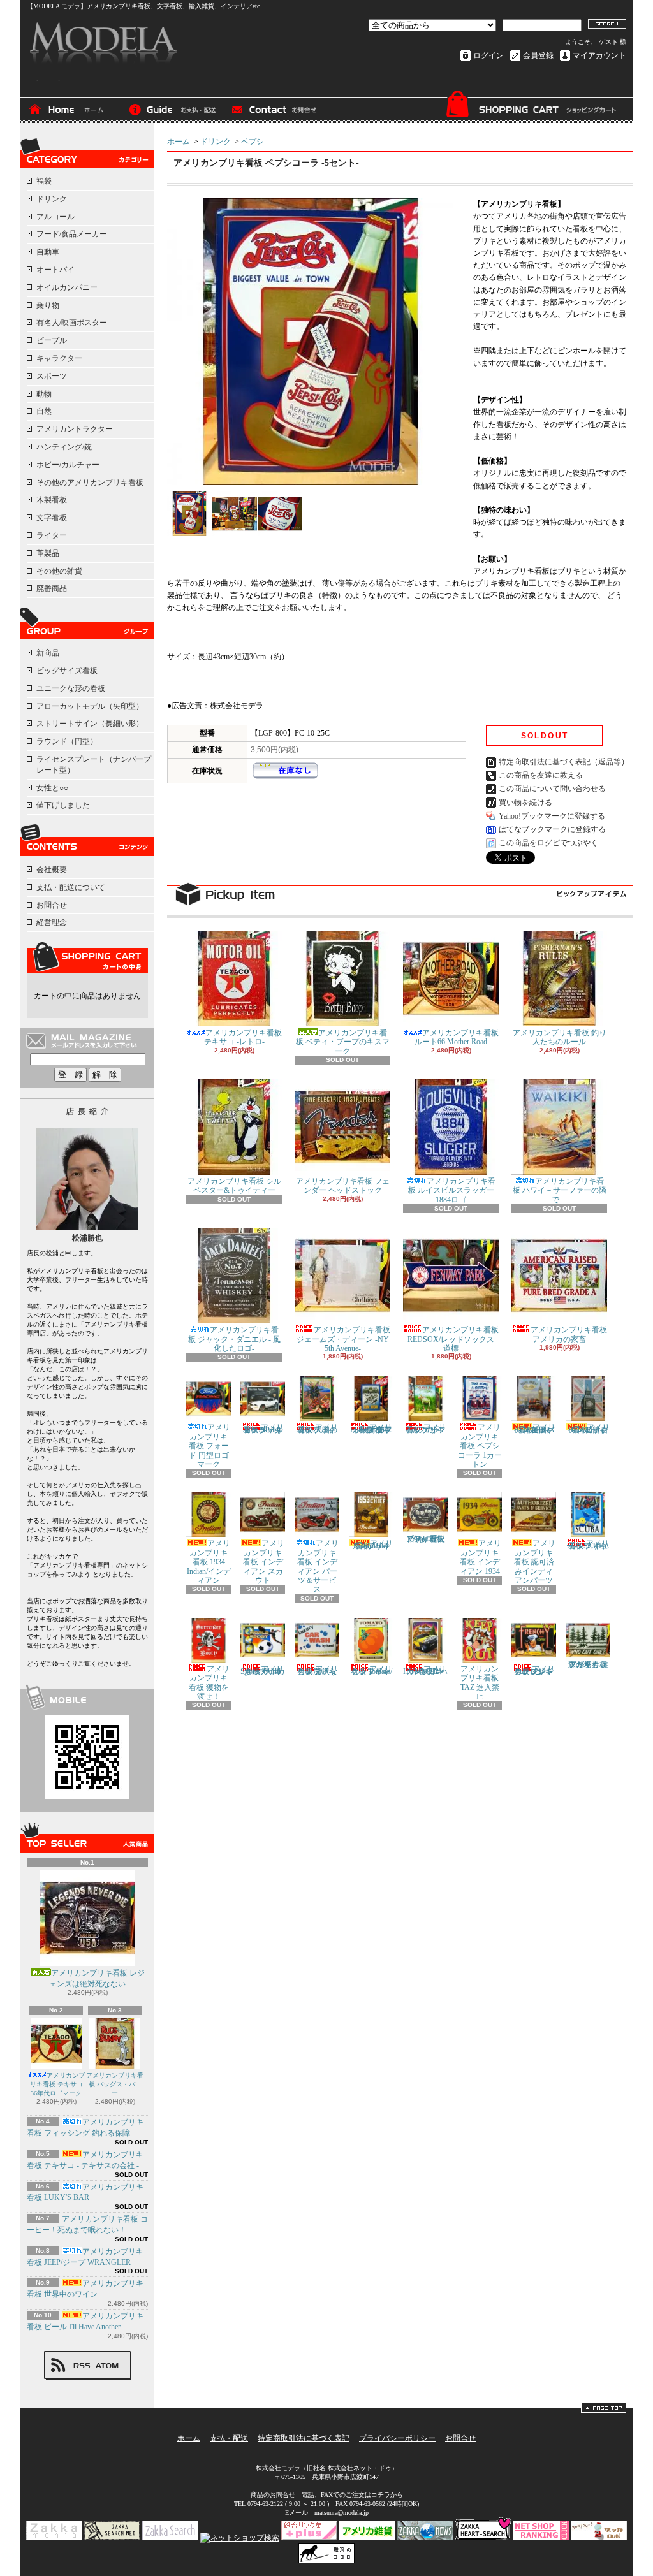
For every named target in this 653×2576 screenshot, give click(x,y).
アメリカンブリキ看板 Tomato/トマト (372, 1670)
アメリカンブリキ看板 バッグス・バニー (115, 2084)
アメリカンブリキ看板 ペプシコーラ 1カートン (480, 1446)
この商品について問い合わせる (552, 789)
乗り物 (48, 305)
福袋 (44, 181)
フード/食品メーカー (72, 234)
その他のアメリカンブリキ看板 (90, 483)
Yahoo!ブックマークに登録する (552, 816)
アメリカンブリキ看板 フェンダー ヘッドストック (343, 1186)
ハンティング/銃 (64, 447)
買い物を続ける (525, 803)
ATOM (107, 2366)
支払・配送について (173, 110)
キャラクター (59, 358)
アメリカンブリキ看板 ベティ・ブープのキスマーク (343, 1042)
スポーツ (52, 376)
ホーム (71, 110)
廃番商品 (52, 588)
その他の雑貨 (59, 571)
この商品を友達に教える (541, 775)
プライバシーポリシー (397, 2438)
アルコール (55, 217)
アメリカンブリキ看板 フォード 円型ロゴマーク (210, 1446)
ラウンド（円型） (67, 741)
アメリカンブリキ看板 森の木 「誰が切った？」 (588, 1664)
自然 (44, 411)
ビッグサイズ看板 (67, 671)
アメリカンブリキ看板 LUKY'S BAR (85, 2193)
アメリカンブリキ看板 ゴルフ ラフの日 (426, 1429)
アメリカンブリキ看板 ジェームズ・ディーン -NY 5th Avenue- (343, 1339)
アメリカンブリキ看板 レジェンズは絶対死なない (97, 1978)
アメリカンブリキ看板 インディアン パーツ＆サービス (318, 1566)
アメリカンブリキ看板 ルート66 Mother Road (457, 1037)
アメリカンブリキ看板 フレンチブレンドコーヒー (535, 1670)
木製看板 (52, 500)
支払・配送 (229, 2438)
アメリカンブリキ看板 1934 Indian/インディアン (209, 1562)
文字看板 (52, 518)
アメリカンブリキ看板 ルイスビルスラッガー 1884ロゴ (452, 1190)
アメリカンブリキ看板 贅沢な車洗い (318, 1670)
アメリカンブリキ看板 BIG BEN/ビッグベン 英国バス (535, 1429)
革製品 (48, 553)
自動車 (48, 252)
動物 (44, 394)
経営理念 (52, 922)
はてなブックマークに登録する (552, 829)
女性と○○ (52, 788)
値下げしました (63, 805)
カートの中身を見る (87, 957)
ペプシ (253, 142)
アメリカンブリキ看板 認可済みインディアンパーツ (535, 1562)
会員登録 (538, 55)
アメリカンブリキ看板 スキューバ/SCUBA (588, 1545)
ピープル (52, 340)
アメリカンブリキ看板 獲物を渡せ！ (209, 1683)
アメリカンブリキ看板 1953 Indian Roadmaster (372, 1545)
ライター (52, 535)
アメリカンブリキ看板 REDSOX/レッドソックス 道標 (453, 1339)
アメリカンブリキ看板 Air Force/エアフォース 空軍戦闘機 (371, 1429)
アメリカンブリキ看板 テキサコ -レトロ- (243, 1037)
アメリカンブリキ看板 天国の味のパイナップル (318, 1429)
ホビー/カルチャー (68, 465)
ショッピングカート (531, 107)
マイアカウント (599, 55)
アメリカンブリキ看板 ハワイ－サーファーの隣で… (560, 1190)
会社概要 (52, 870)
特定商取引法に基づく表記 (304, 2438)
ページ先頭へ (604, 2408)
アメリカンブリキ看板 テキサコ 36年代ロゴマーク (58, 2084)
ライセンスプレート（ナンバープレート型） (94, 765)
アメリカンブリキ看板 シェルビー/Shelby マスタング (264, 1429)
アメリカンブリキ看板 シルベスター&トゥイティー (234, 1186)
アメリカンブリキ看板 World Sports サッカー (263, 1670)
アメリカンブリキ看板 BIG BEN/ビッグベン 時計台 (589, 1429)
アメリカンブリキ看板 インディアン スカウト (264, 1562)
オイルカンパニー (67, 287)
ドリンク (52, 199)
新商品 (48, 653)
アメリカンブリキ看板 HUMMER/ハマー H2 (425, 1670)
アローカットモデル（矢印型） (90, 706)
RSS (82, 2366)
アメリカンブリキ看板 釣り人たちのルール (560, 1037)
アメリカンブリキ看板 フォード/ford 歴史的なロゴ (425, 1539)
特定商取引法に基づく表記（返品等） (564, 762)
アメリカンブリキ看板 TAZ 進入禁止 (480, 1683)
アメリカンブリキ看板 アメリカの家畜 (569, 1334)
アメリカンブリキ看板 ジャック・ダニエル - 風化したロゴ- (234, 1339)
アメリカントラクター (75, 429)
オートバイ (55, 270)
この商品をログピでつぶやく (548, 843)
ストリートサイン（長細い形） (90, 724)
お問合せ (275, 110)
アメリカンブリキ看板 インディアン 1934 (481, 1557)
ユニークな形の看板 (71, 688)
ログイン (488, 55)
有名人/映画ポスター (72, 323)
